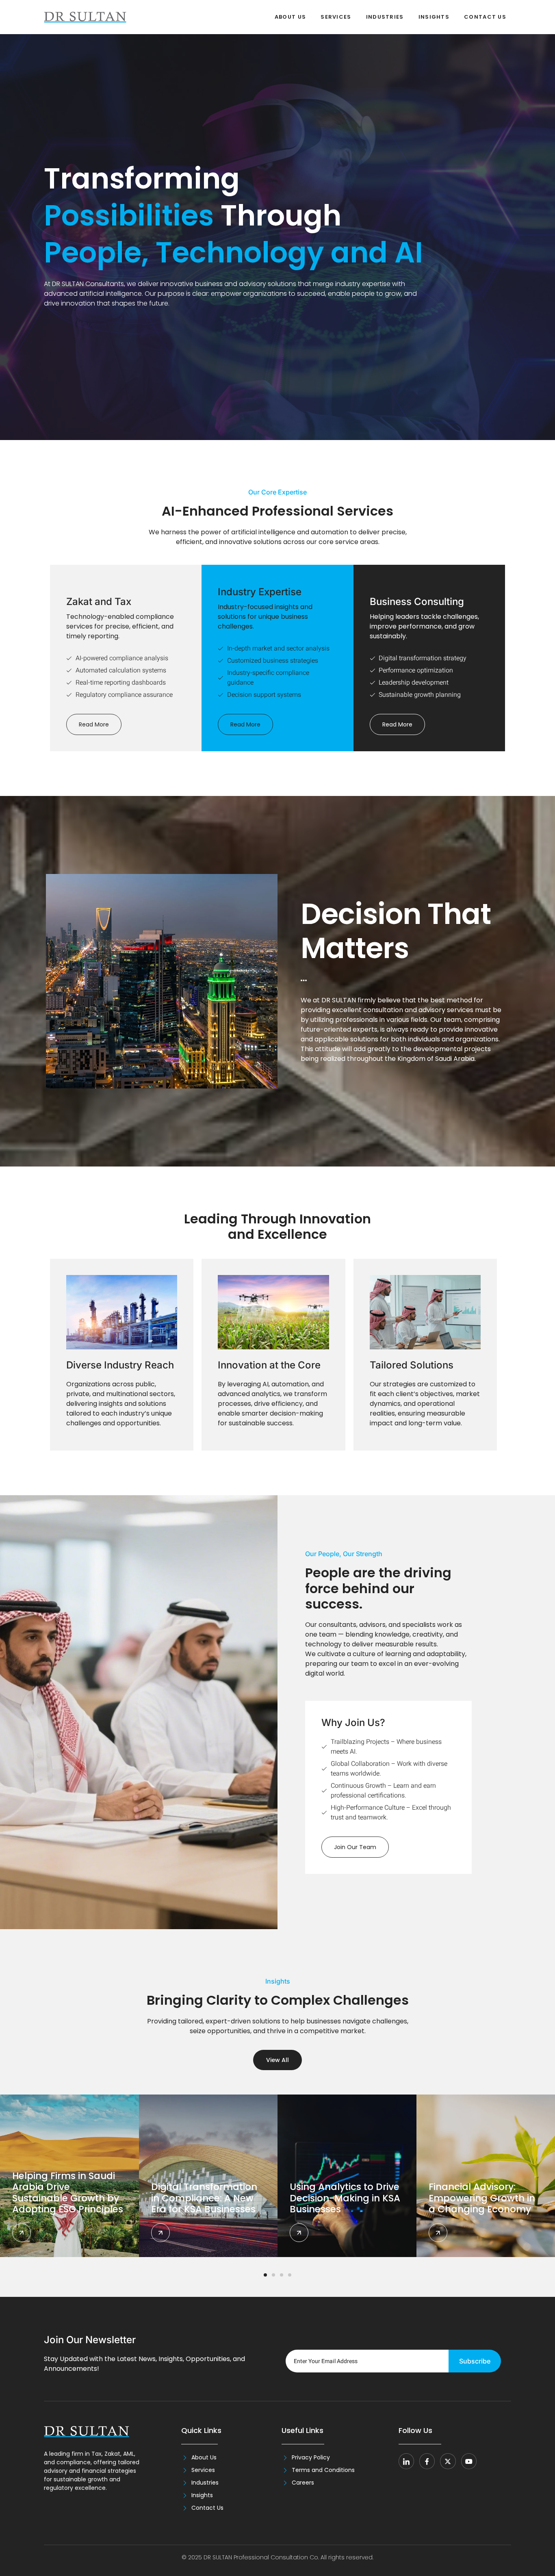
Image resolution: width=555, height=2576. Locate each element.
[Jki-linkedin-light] (406, 2461)
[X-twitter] (448, 2461)
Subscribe (475, 2361)
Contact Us (485, 17)
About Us (290, 17)
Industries (385, 17)
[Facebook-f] (427, 2461)
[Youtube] (469, 2461)
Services (336, 17)
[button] (265, 2275)
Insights (434, 17)
